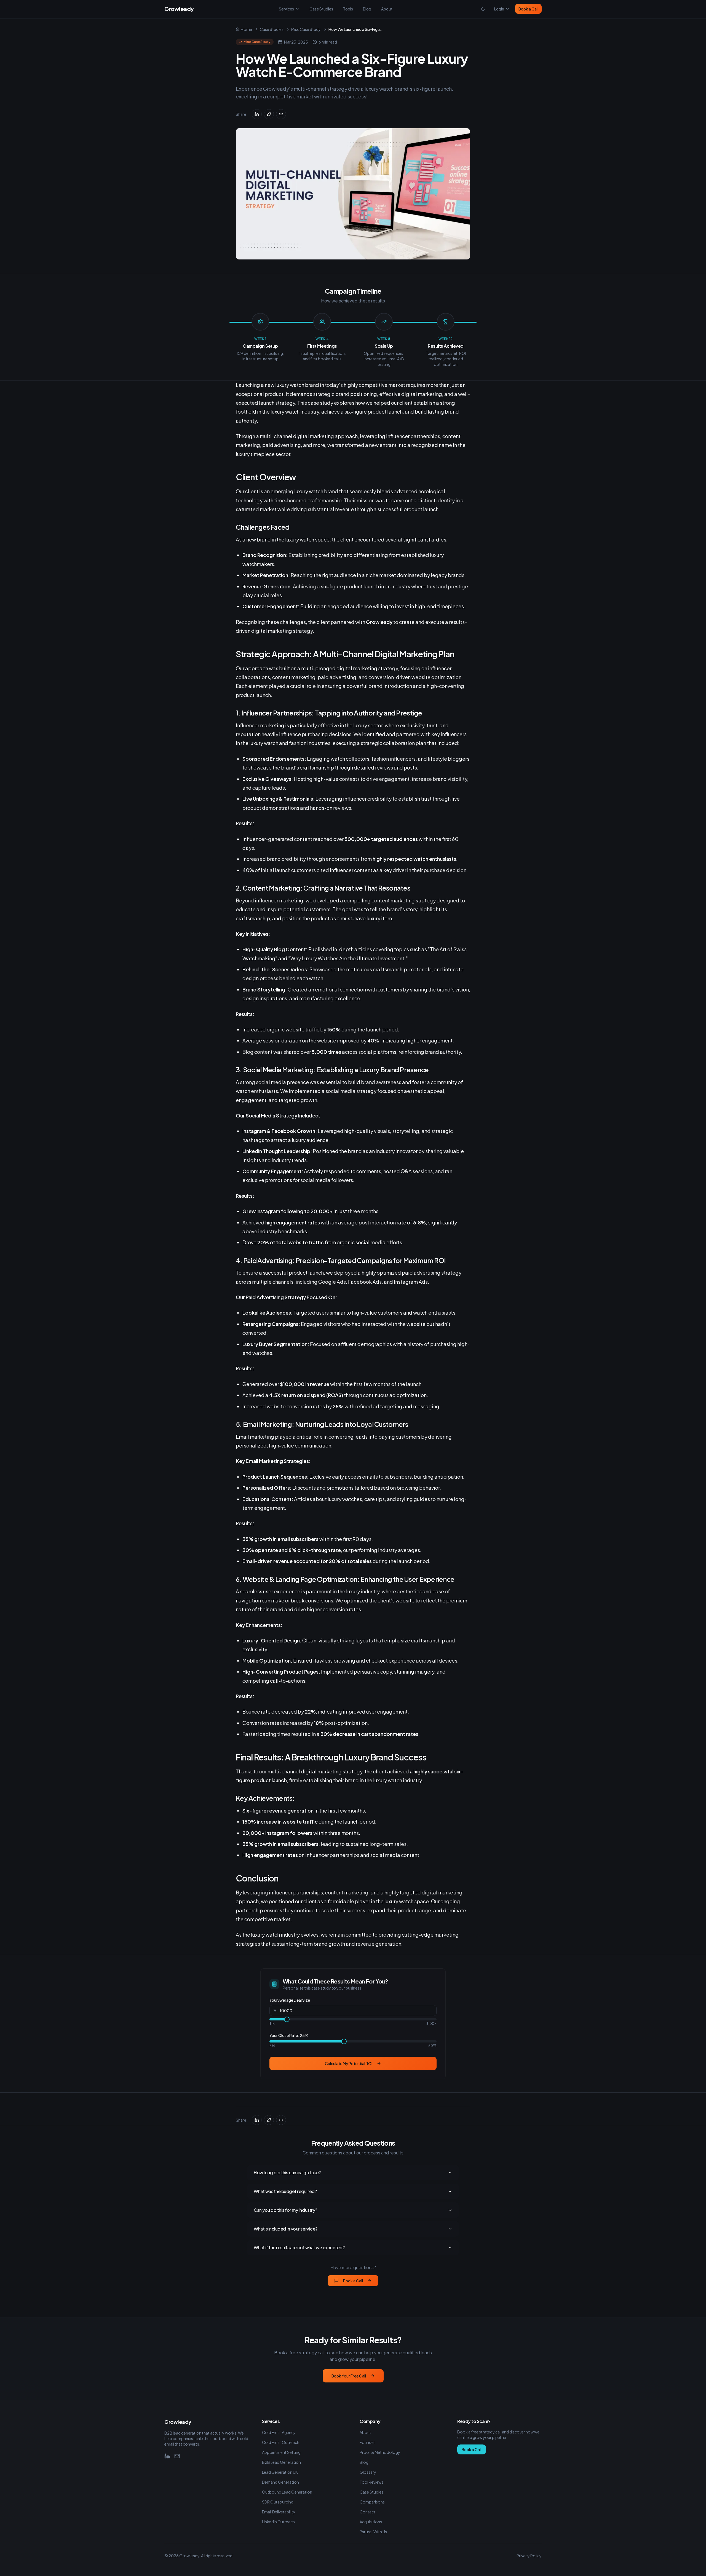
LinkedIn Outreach (278, 2522)
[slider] (287, 2019)
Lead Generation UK (280, 2472)
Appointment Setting (281, 2452)
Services (286, 9)
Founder (367, 2442)
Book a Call (528, 9)
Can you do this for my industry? (285, 2210)
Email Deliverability (279, 2512)
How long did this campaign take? (287, 2172)
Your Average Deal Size (290, 2000)
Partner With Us (373, 2532)
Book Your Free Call (349, 2376)
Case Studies (321, 9)
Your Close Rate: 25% (289, 2035)
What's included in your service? (286, 2229)
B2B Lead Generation (281, 2462)
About (387, 9)
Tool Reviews (371, 2482)
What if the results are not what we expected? (299, 2247)
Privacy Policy (529, 2556)
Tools (348, 9)
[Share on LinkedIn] (257, 114)
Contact (367, 2512)
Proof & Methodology (380, 2452)
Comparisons (372, 2502)
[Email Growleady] (177, 2456)
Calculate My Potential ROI (349, 2063)
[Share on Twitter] (269, 114)
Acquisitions (371, 2522)
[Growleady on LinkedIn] (167, 2456)
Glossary (368, 2472)
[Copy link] (281, 114)
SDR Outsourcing (278, 2502)
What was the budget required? (285, 2191)
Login (499, 9)
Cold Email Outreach (281, 2442)
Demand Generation (280, 2482)
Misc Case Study (306, 29)
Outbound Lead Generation (287, 2492)
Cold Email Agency (279, 2432)
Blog (367, 9)
